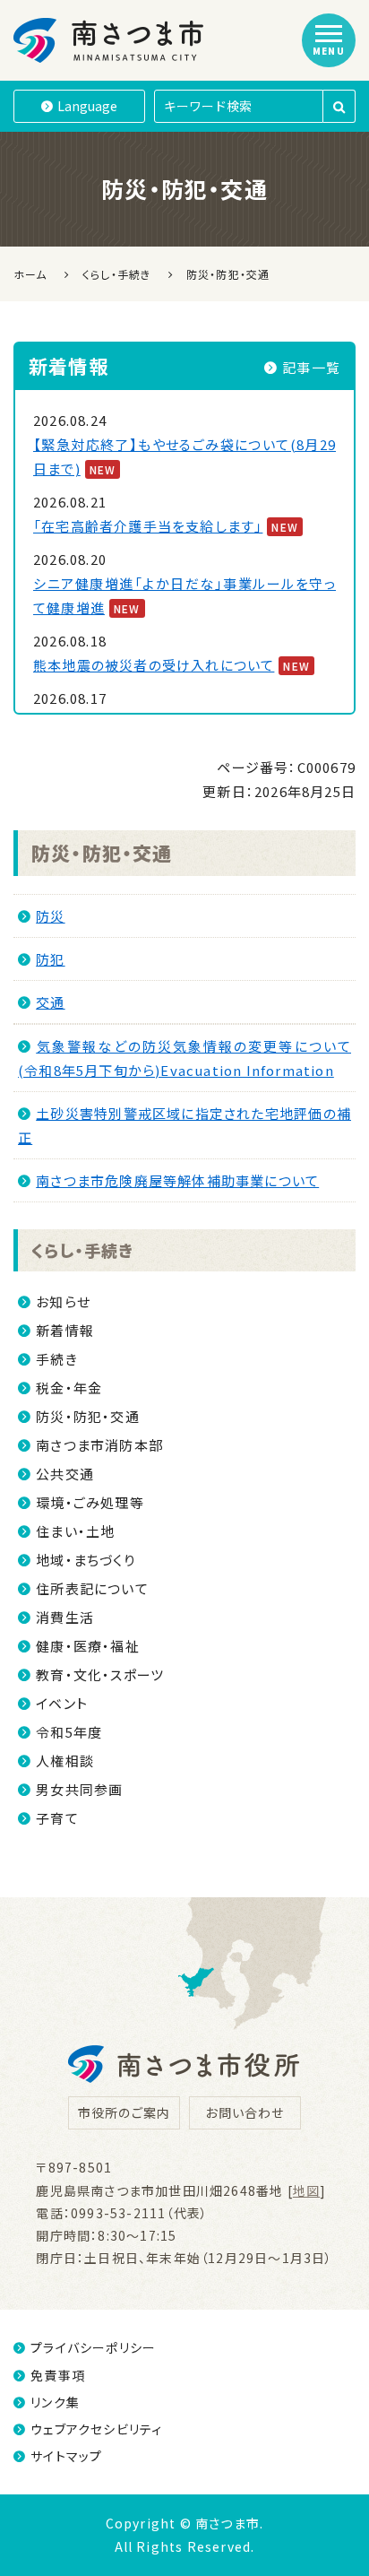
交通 (50, 1002)
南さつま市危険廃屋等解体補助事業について (177, 1180)
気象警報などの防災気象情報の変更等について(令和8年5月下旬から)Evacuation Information (184, 1058)
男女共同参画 (79, 1789)
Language (87, 106)
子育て (57, 1818)
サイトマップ (66, 2456)
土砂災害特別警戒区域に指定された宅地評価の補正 (184, 1125)
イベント (62, 1703)
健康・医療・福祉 (88, 1646)
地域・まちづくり (86, 1560)
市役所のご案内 (124, 2112)
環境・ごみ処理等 (90, 1502)
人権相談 (65, 1761)
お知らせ (63, 1301)
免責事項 (58, 2375)
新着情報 (65, 1330)
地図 (306, 2190)
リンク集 (55, 2402)
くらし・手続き (82, 1250)
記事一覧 (311, 367)
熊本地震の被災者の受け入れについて (154, 665)
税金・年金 (69, 1388)
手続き (57, 1359)
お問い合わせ (245, 2112)
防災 (50, 916)
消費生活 (65, 1617)
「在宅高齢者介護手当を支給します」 (148, 526)
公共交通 (65, 1474)
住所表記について (92, 1588)
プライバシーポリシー (93, 2347)
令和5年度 (69, 1732)
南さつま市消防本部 (99, 1445)
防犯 (50, 959)
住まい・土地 (75, 1531)
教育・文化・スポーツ (100, 1674)
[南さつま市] (110, 40)
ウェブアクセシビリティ (96, 2429)
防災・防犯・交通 (102, 853)
